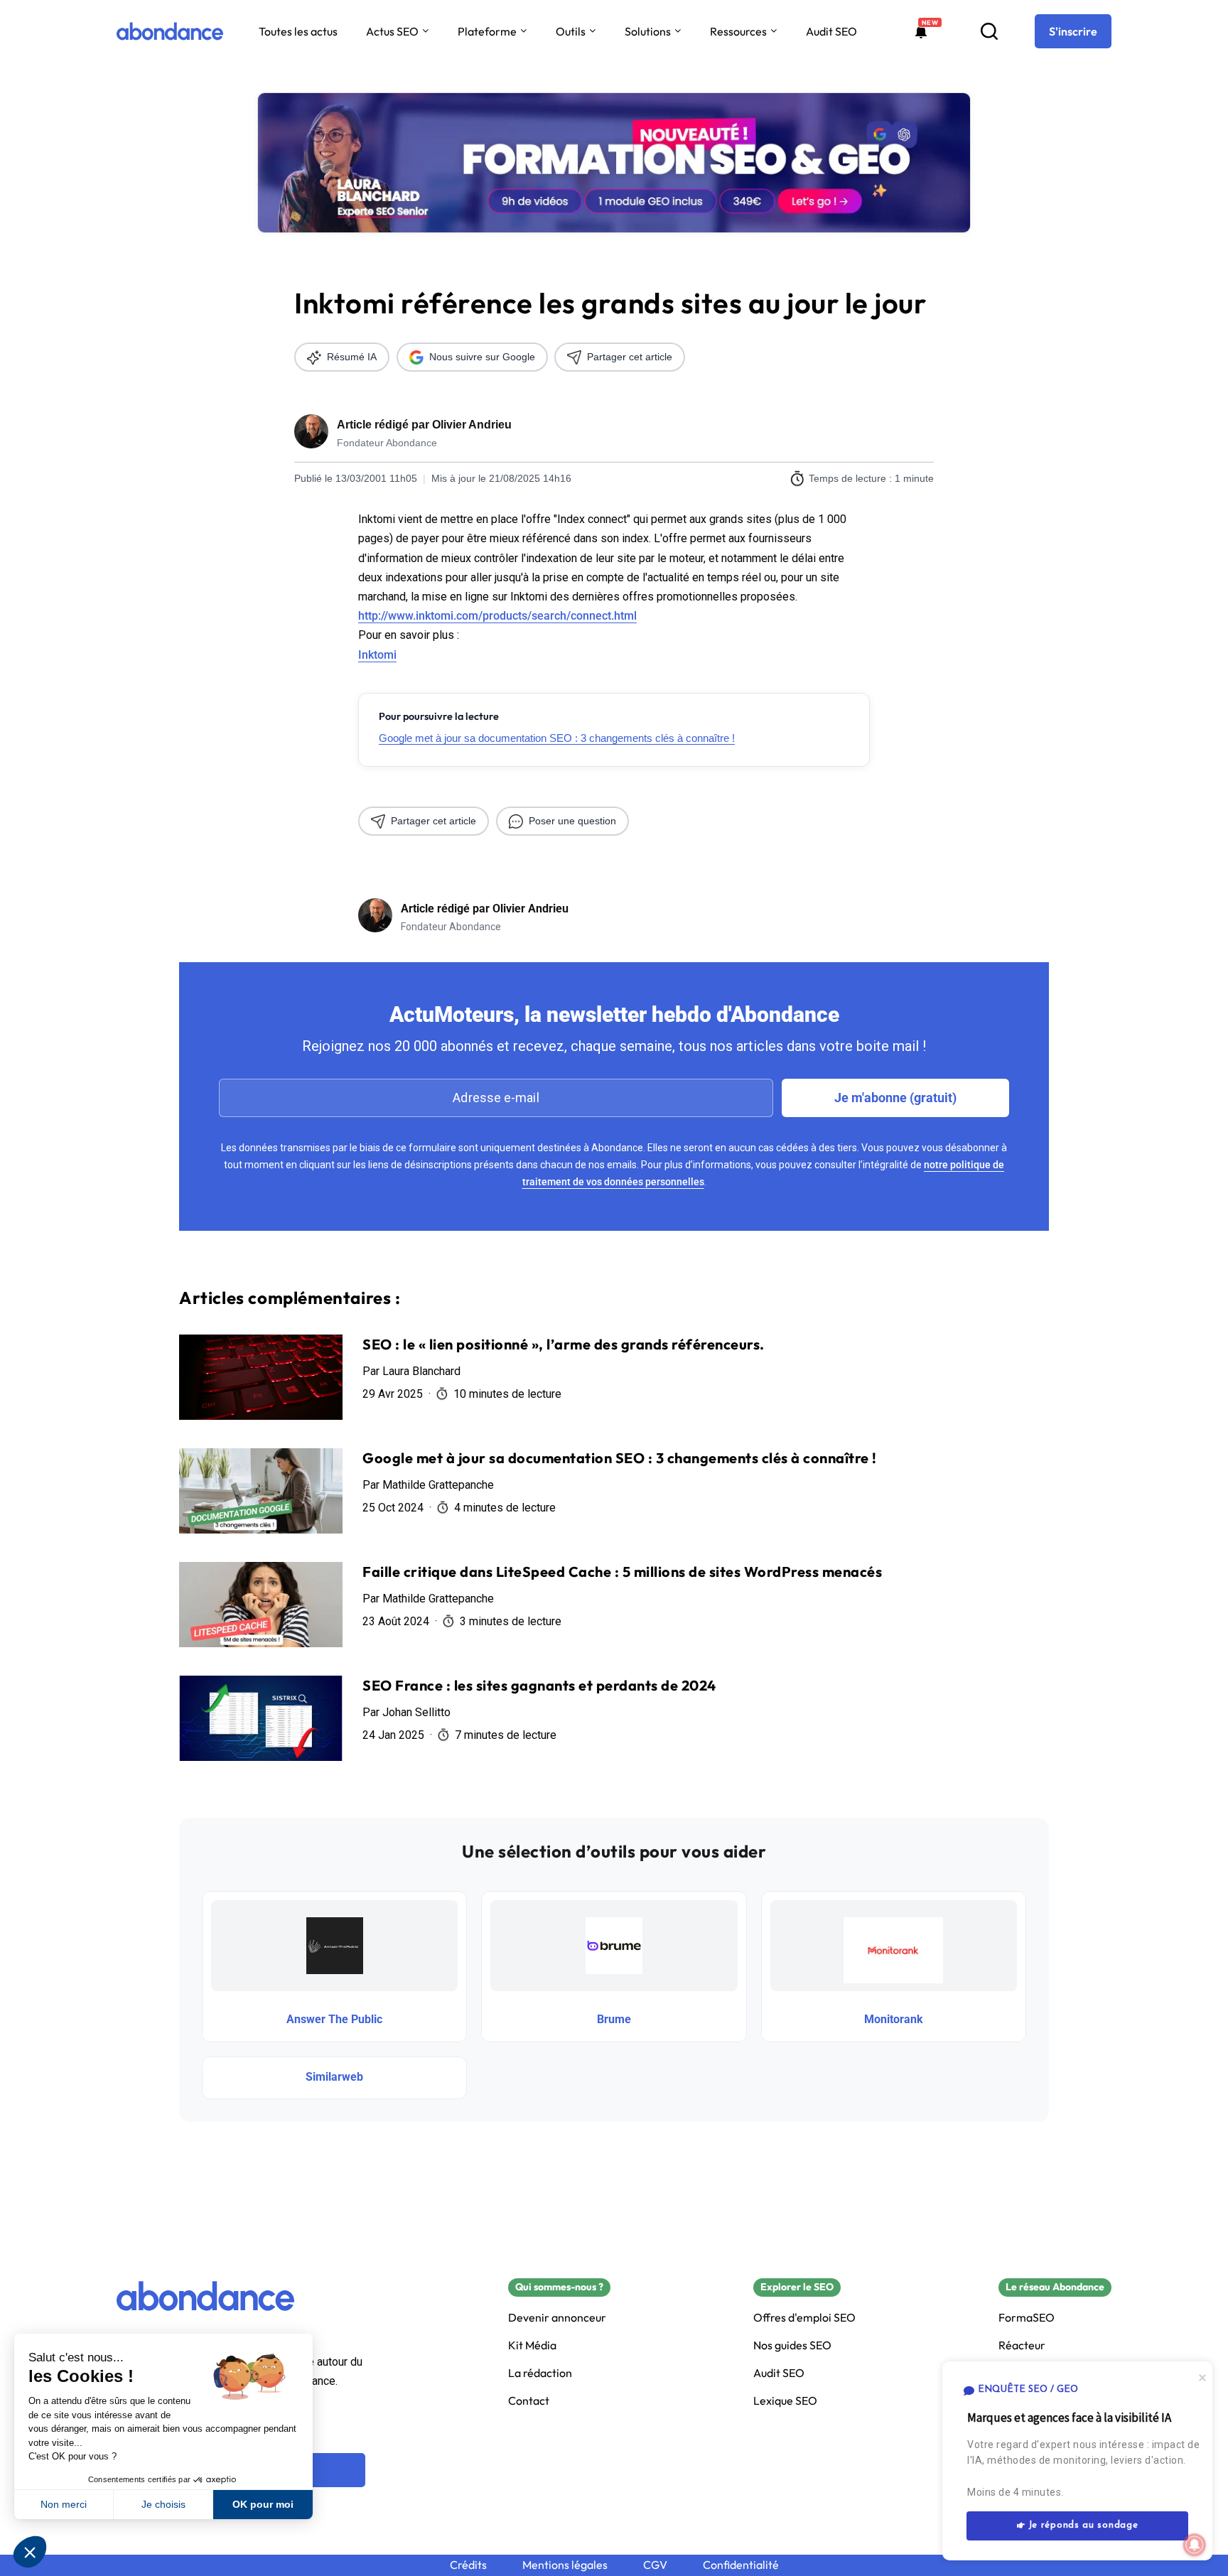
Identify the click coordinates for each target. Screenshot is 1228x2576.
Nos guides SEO (792, 2345)
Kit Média (532, 2345)
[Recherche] (989, 31)
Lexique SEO (785, 2401)
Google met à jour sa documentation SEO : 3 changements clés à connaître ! (557, 738)
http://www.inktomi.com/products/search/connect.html (497, 616)
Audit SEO (831, 31)
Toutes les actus (298, 31)
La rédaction (540, 2373)
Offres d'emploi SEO (804, 2318)
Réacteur (1022, 2345)
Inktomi (377, 655)
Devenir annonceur (557, 2318)
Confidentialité (741, 2565)
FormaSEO (1027, 2318)
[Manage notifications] (1195, 2545)
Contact (529, 2401)
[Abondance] (170, 31)
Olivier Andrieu (472, 425)
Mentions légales (565, 2565)
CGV (655, 2565)
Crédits (468, 2565)
